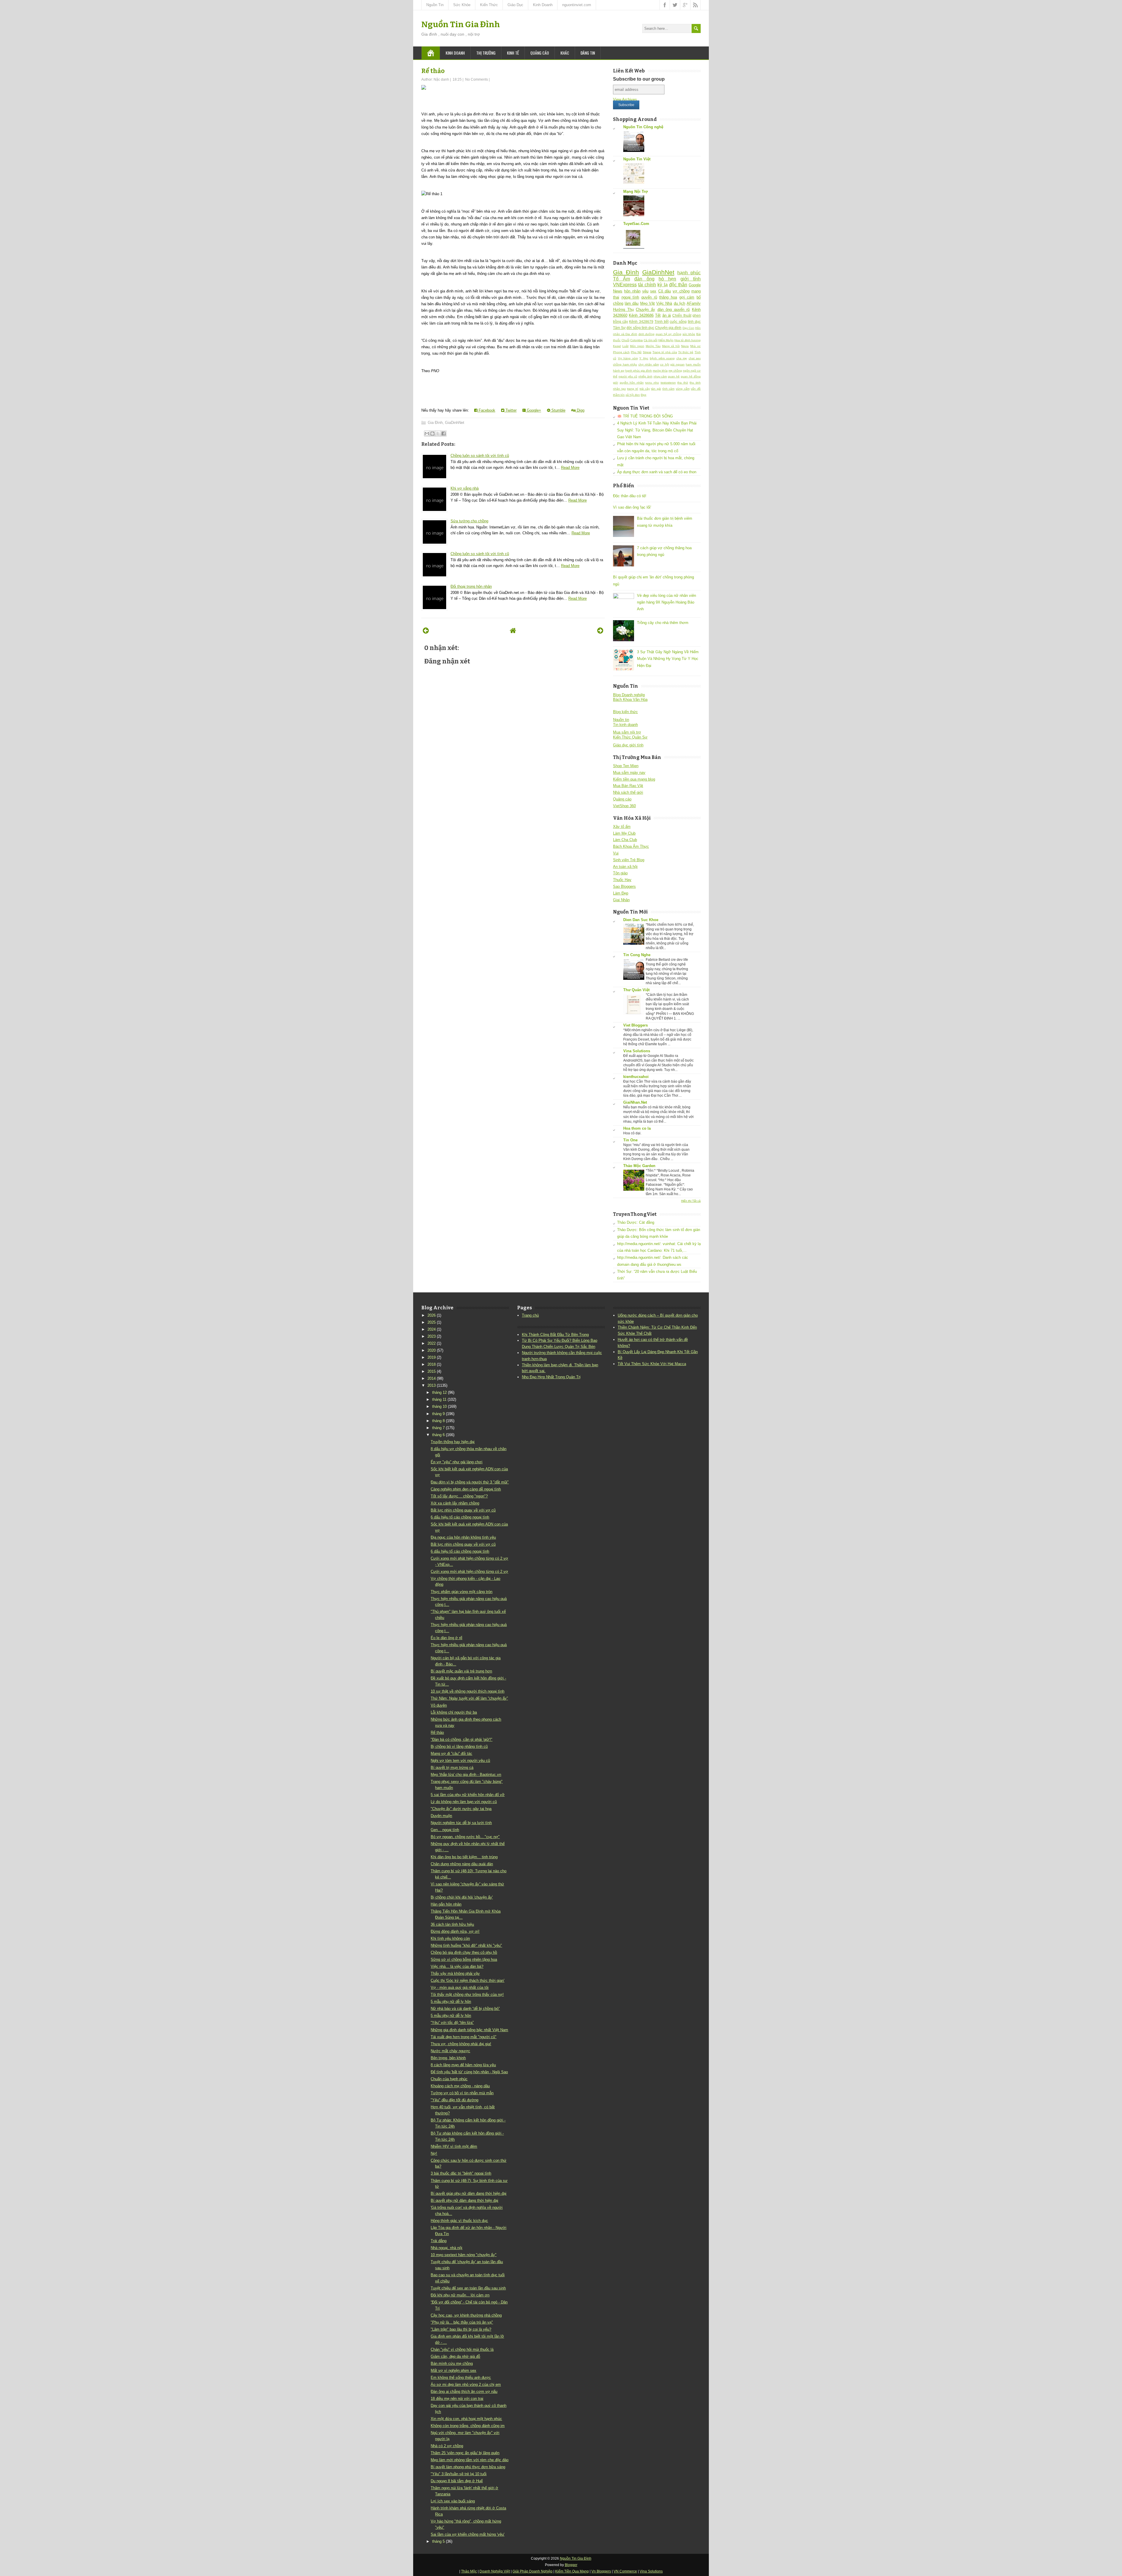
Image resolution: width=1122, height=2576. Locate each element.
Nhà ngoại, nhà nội (446, 2248)
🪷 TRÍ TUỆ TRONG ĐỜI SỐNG (645, 416)
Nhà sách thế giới (628, 792)
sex (653, 291)
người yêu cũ (628, 376)
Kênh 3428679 (641, 321)
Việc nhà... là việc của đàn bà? (457, 1966)
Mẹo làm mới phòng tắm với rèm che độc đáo (470, 2460)
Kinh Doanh (543, 5)
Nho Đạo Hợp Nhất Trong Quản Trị (551, 1377)
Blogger (571, 2565)
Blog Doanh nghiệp (629, 695)
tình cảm (669, 389)
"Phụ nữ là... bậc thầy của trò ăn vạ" (462, 2322)
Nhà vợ (695, 346)
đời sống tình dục (640, 328)
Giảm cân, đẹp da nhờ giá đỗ (455, 2356)
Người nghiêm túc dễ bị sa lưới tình (461, 1823)
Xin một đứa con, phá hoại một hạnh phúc (466, 2419)
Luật (625, 346)
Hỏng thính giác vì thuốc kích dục (459, 2221)
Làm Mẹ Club (624, 833)
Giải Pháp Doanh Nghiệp (533, 2571)
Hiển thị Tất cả (691, 1201)
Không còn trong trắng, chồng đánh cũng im (468, 2426)
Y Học (644, 358)
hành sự (619, 371)
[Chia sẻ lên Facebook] (444, 434)
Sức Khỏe (462, 5)
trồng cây (620, 321)
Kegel (617, 346)
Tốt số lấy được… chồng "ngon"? (459, 1496)
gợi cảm (687, 297)
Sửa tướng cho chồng (469, 521)
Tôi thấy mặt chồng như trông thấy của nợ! (467, 1995)
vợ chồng (681, 291)
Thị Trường (486, 53)
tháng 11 (439, 1399)
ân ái (667, 315)
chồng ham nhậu (625, 364)
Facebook (486, 410)
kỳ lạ (662, 285)
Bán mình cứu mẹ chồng (452, 2363)
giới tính (691, 279)
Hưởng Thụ (623, 310)
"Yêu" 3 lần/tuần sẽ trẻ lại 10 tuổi (459, 2474)
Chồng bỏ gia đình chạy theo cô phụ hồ (464, 1952)
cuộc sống (678, 321)
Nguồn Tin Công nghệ (643, 127)
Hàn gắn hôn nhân (446, 1904)
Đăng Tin (588, 53)
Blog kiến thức (625, 712)
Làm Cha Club (625, 840)
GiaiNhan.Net (635, 1102)
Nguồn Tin (435, 5)
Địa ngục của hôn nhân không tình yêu (463, 1537)
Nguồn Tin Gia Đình (461, 24)
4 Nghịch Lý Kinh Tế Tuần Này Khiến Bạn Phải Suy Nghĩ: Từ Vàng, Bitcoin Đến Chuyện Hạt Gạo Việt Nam (657, 430)
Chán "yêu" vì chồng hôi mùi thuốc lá (462, 2349)
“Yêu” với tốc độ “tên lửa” (452, 2023)
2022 (432, 1343)
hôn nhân (632, 291)
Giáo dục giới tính (628, 745)
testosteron (668, 383)
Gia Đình (435, 423)
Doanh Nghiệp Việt (495, 2571)
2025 (432, 1322)
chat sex (695, 358)
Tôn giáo (620, 873)
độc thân (678, 285)
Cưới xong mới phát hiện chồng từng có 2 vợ (469, 1572)
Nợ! (434, 2153)
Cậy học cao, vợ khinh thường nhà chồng (466, 2315)
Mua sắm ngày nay (629, 773)
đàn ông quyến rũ (674, 310)
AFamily (694, 303)
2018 (432, 1364)
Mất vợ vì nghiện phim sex (453, 2370)
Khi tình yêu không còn (450, 1938)
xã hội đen (633, 395)
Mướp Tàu (653, 346)
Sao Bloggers (624, 886)
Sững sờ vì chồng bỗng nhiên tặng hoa (464, 1959)
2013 (432, 1385)
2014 (432, 1378)
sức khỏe (689, 334)
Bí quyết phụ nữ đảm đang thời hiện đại (464, 2200)
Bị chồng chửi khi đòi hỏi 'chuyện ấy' (462, 1897)
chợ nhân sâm (649, 364)
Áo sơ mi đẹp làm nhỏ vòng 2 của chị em (466, 2385)
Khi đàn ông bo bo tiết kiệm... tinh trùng (464, 1857)
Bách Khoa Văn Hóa (630, 700)
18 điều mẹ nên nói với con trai (457, 2399)
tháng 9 (438, 1414)
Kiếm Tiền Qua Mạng (572, 2571)
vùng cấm (683, 389)
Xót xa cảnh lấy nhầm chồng (455, 1503)
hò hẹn (667, 279)
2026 (432, 1315)
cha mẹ (682, 358)
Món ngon (637, 346)
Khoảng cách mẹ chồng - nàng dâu (460, 2086)
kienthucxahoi (636, 1077)
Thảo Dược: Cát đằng (636, 1222)
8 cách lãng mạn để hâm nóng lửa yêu (463, 2065)
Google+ (533, 410)
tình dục (694, 321)
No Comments (477, 79)
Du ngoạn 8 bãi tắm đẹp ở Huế (457, 2481)
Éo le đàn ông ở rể (446, 1638)
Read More (570, 468)
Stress (647, 352)
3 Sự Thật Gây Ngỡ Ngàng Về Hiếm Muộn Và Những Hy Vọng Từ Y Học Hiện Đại (668, 659)
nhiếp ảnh (645, 376)
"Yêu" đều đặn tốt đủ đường (454, 2100)
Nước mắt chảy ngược (450, 2051)
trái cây (645, 389)
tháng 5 (438, 2541)
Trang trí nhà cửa (665, 352)
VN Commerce (625, 2571)
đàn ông (644, 279)
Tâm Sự (619, 328)
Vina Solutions (637, 1051)
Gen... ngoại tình (445, 1830)
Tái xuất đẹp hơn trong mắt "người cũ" (464, 2037)
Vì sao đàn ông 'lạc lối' (632, 507)
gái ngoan (677, 364)
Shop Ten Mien (626, 766)
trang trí (633, 389)
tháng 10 (439, 1406)
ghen (697, 315)
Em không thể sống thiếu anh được (461, 2377)
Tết (658, 315)
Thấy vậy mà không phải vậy (455, 1973)
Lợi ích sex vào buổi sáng (453, 2501)
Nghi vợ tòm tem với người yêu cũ (460, 1761)
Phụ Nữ (636, 352)
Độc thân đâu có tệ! (630, 496)
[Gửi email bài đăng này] (427, 434)
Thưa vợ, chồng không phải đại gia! (461, 2044)
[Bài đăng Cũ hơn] (600, 631)
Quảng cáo (540, 53)
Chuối (625, 340)
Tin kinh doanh (625, 725)
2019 (432, 1357)
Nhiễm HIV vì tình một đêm (454, 2146)
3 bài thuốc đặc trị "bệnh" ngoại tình (461, 2173)
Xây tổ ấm (622, 827)
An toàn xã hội (625, 867)
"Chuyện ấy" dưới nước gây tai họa (461, 1809)
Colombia (637, 340)
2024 (432, 1329)
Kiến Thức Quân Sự (630, 737)
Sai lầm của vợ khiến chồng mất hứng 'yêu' (467, 2534)
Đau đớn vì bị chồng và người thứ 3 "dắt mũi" (470, 1482)
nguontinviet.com (577, 5)
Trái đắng (439, 2241)
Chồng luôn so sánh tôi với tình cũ (480, 456)
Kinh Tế (513, 53)
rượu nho (652, 383)
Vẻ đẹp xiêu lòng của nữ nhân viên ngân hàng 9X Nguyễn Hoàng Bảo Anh (666, 602)
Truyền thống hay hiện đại (453, 1442)
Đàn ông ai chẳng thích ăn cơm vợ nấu (464, 2392)
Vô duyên (439, 1705)
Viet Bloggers (636, 1025)
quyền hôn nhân (632, 383)
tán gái (656, 389)
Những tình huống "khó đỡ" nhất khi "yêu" (466, 1945)
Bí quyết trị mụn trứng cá (452, 1768)
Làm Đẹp (621, 893)
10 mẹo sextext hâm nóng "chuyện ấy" (464, 2255)
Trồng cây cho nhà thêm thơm (663, 623)
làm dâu (632, 303)
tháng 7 (438, 1428)
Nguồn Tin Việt (637, 159)
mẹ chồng (675, 371)
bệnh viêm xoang (662, 358)
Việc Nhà (664, 303)
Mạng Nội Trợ (636, 191)
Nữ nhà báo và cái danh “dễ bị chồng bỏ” (465, 2009)
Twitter (510, 410)
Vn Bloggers (601, 2571)
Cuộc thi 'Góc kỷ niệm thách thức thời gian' (467, 1980)
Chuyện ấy (645, 310)
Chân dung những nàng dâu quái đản (462, 1864)
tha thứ (683, 383)
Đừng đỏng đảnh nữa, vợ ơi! (455, 1931)
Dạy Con (688, 328)
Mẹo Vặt (647, 303)
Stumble (558, 410)
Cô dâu (665, 291)
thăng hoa (668, 297)
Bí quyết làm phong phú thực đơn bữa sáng (468, 2467)
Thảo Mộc (469, 2571)
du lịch (679, 303)
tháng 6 (438, 1435)
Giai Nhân (621, 900)
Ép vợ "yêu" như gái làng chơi (457, 1462)
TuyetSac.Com (636, 224)
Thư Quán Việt (636, 990)
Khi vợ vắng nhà (465, 488)
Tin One (630, 1140)
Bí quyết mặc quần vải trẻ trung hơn (461, 1671)
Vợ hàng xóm (628, 358)
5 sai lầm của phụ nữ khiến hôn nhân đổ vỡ (468, 1795)
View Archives (625, 99)
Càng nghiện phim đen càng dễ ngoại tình (466, 1489)
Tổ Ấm (621, 279)
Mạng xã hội (671, 346)
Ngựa (685, 346)
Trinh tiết (662, 321)
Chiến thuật (682, 315)
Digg (580, 410)
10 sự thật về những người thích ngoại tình (467, 1691)
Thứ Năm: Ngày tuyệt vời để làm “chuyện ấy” (469, 1698)
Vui (616, 853)
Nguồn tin (621, 720)
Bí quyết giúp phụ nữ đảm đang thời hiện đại (469, 2193)
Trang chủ (530, 1315)
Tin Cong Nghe (637, 955)
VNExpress (625, 285)
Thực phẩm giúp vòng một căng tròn (462, 1592)
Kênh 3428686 (641, 315)
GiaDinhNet (455, 423)
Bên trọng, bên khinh (448, 2058)
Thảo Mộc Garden (639, 1166)
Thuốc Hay (622, 880)
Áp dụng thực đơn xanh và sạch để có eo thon (657, 472)
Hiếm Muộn (666, 340)
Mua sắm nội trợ (627, 732)
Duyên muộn (441, 1816)
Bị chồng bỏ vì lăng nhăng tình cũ (459, 1746)
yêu (645, 291)
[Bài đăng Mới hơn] (426, 631)
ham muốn (693, 364)
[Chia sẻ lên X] (438, 434)
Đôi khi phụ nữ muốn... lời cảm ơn (460, 2295)
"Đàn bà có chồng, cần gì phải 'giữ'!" (462, 1739)
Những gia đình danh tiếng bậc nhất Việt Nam (469, 2030)
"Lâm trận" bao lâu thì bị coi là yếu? (461, 2329)
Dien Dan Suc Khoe (641, 920)
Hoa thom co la (637, 1128)
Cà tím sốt (651, 340)
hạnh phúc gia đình (639, 371)
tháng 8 (438, 1421)
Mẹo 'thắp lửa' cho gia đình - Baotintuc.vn (466, 1775)
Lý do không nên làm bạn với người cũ (464, 1802)
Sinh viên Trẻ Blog (629, 860)
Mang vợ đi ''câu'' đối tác (451, 1754)
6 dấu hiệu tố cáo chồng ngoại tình (460, 1517)
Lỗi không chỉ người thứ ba (454, 1712)
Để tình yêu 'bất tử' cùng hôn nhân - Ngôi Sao (469, 2072)
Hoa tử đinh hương (688, 340)
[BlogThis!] (432, 434)
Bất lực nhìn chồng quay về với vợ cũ (463, 1510)
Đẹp (644, 395)
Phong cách (621, 352)
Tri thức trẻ (686, 352)
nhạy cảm (660, 376)
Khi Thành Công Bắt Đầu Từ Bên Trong (555, 1335)
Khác (565, 53)
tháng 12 (439, 1392)
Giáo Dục (515, 5)
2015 (432, 1371)
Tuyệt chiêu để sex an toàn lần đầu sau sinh (468, 2288)
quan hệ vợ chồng (669, 334)
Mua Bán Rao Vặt (628, 786)
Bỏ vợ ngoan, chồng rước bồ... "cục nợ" (465, 1837)
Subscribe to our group (639, 79)
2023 (432, 1336)
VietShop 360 (624, 806)
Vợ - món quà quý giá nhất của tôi (460, 1988)
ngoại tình (630, 297)
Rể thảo (433, 71)
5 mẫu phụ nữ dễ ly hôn (451, 2002)
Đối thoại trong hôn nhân (471, 586)
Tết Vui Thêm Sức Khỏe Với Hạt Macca (652, 1364)
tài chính (647, 285)
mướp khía (660, 371)
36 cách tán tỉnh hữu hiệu (452, 1924)
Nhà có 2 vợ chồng (447, 2446)
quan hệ (674, 376)
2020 (432, 1350)
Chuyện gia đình (668, 328)
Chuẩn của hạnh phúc (449, 2079)
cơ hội (665, 364)
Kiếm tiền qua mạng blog (634, 779)
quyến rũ (649, 297)
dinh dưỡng (647, 334)
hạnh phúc (689, 273)
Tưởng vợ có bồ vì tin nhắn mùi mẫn (462, 2093)
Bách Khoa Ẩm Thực (631, 846)
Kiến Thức (489, 5)
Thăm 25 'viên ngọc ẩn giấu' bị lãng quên (465, 2453)
